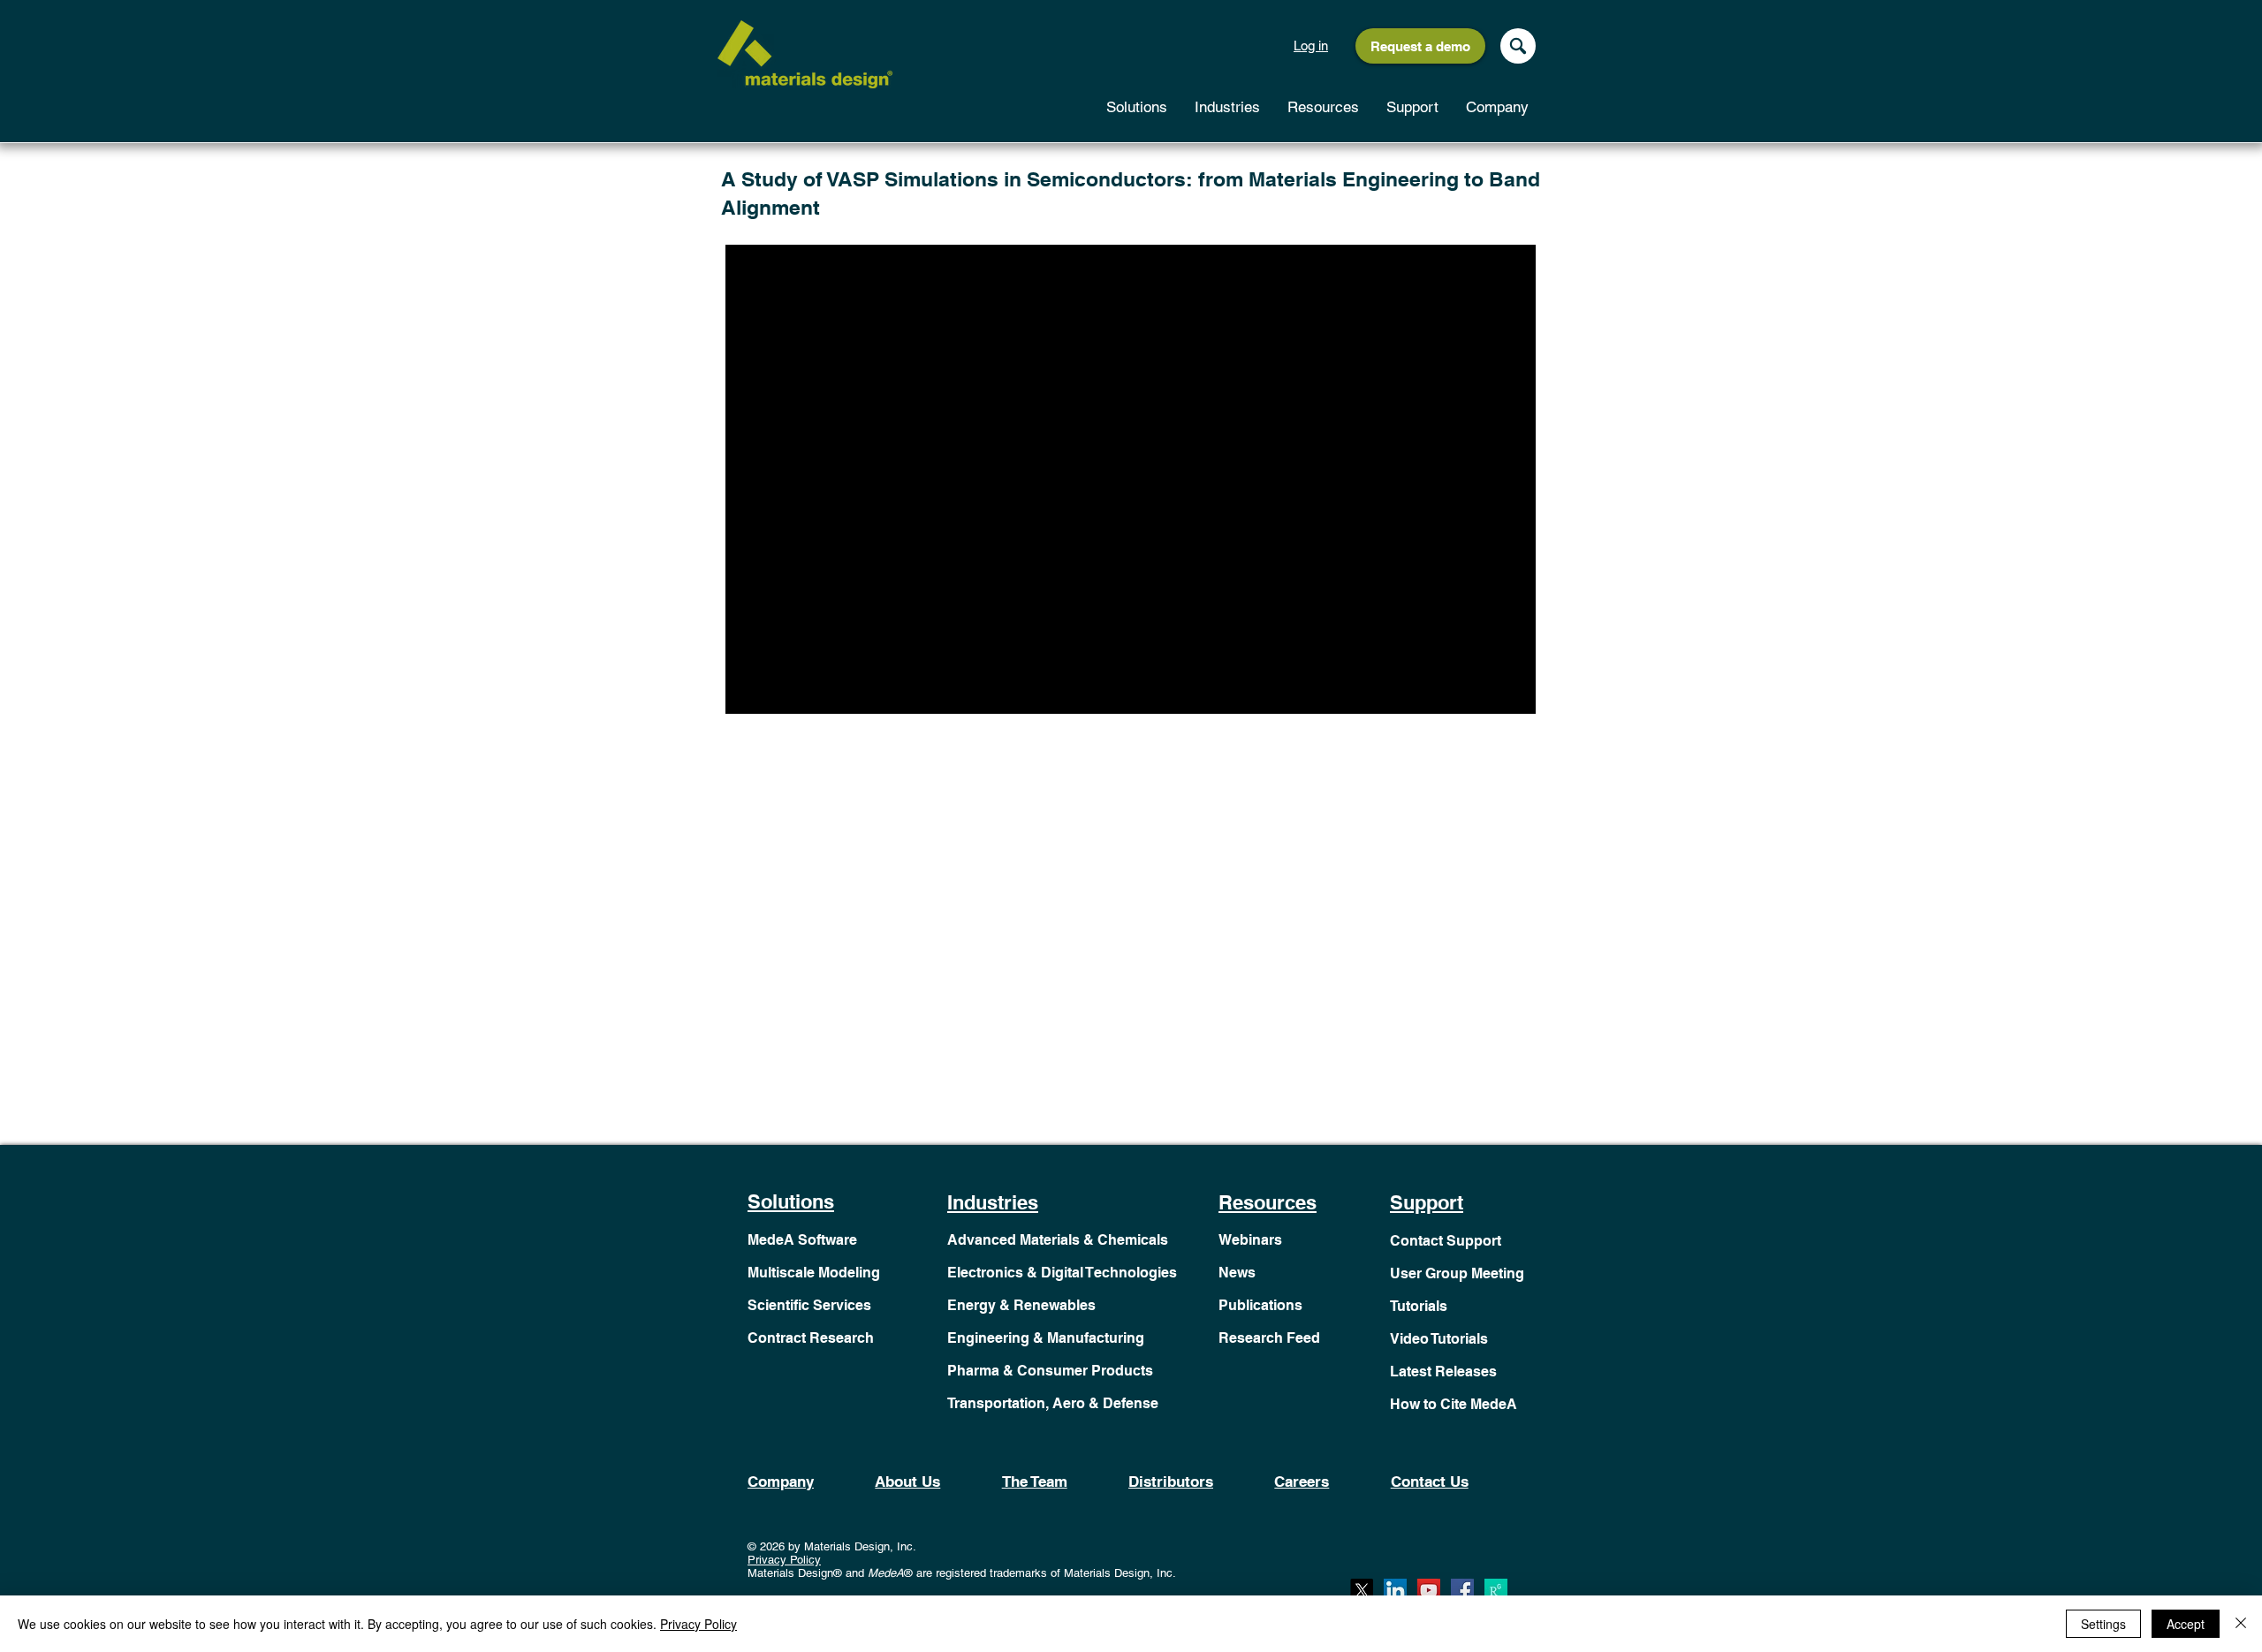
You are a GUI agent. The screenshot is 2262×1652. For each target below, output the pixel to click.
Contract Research (811, 1338)
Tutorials (1419, 1306)
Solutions (791, 1201)
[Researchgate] (1496, 1590)
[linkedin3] (1395, 1590)
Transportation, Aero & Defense (1053, 1403)
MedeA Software (802, 1240)
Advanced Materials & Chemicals (1058, 1240)
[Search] (1518, 46)
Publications (1260, 1305)
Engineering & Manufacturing (1046, 1338)
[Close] (2241, 1624)
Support (1427, 1202)
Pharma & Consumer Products (1050, 1371)
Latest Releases (1443, 1372)
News (1237, 1273)
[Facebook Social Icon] (1462, 1590)
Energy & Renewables (1021, 1305)
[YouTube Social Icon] (1429, 1590)
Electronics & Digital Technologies (1062, 1273)
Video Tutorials (1439, 1339)
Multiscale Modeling (814, 1273)
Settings (2103, 1624)
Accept (2186, 1624)
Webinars (1250, 1240)
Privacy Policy (784, 1560)
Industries (993, 1202)
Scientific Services (809, 1305)
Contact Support (1446, 1241)
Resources (1268, 1202)
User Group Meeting (1457, 1273)
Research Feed (1269, 1338)
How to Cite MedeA (1454, 1404)
